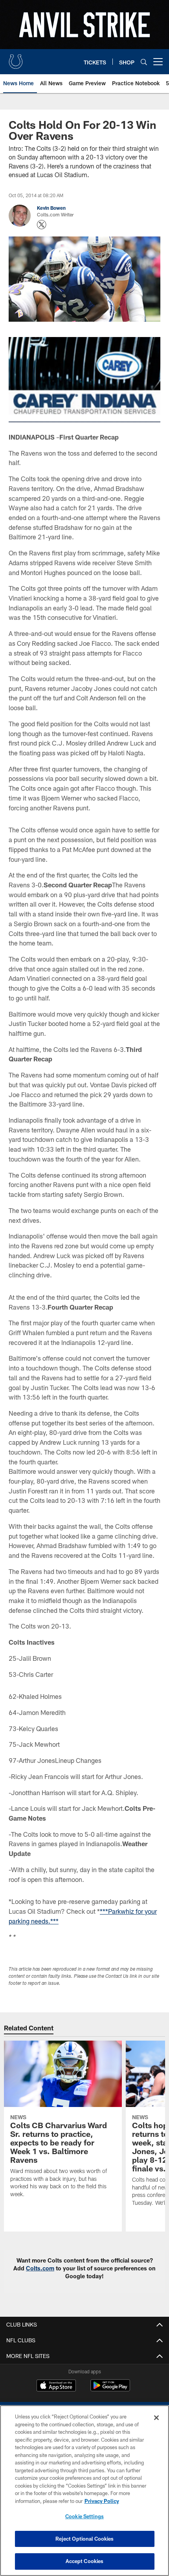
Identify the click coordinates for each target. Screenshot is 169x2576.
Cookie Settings (84, 2516)
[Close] (156, 2418)
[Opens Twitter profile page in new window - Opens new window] (42, 225)
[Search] (144, 62)
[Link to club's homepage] (16, 59)
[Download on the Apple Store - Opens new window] (56, 2386)
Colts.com (40, 2268)
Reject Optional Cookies (85, 2539)
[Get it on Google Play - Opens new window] (110, 2389)
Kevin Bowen (51, 208)
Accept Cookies (85, 2561)
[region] (84, 2491)
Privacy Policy (102, 2501)
